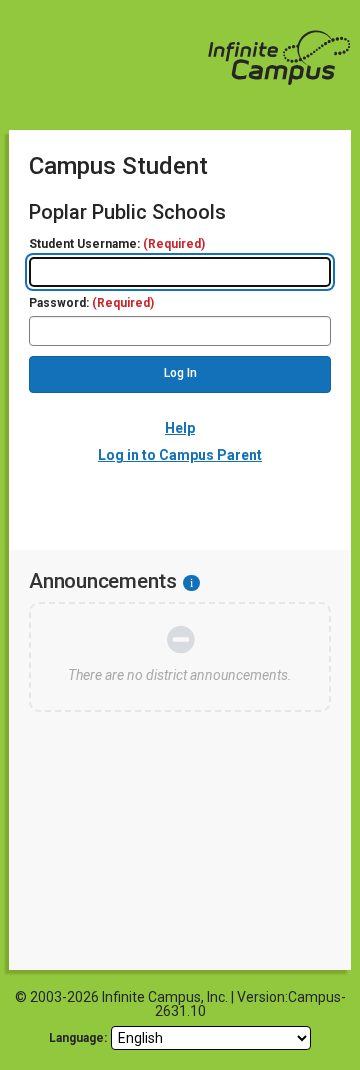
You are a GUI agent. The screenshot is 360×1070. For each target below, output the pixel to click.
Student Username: (117, 244)
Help (180, 428)
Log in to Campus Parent (180, 455)
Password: (91, 303)
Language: (78, 1038)
